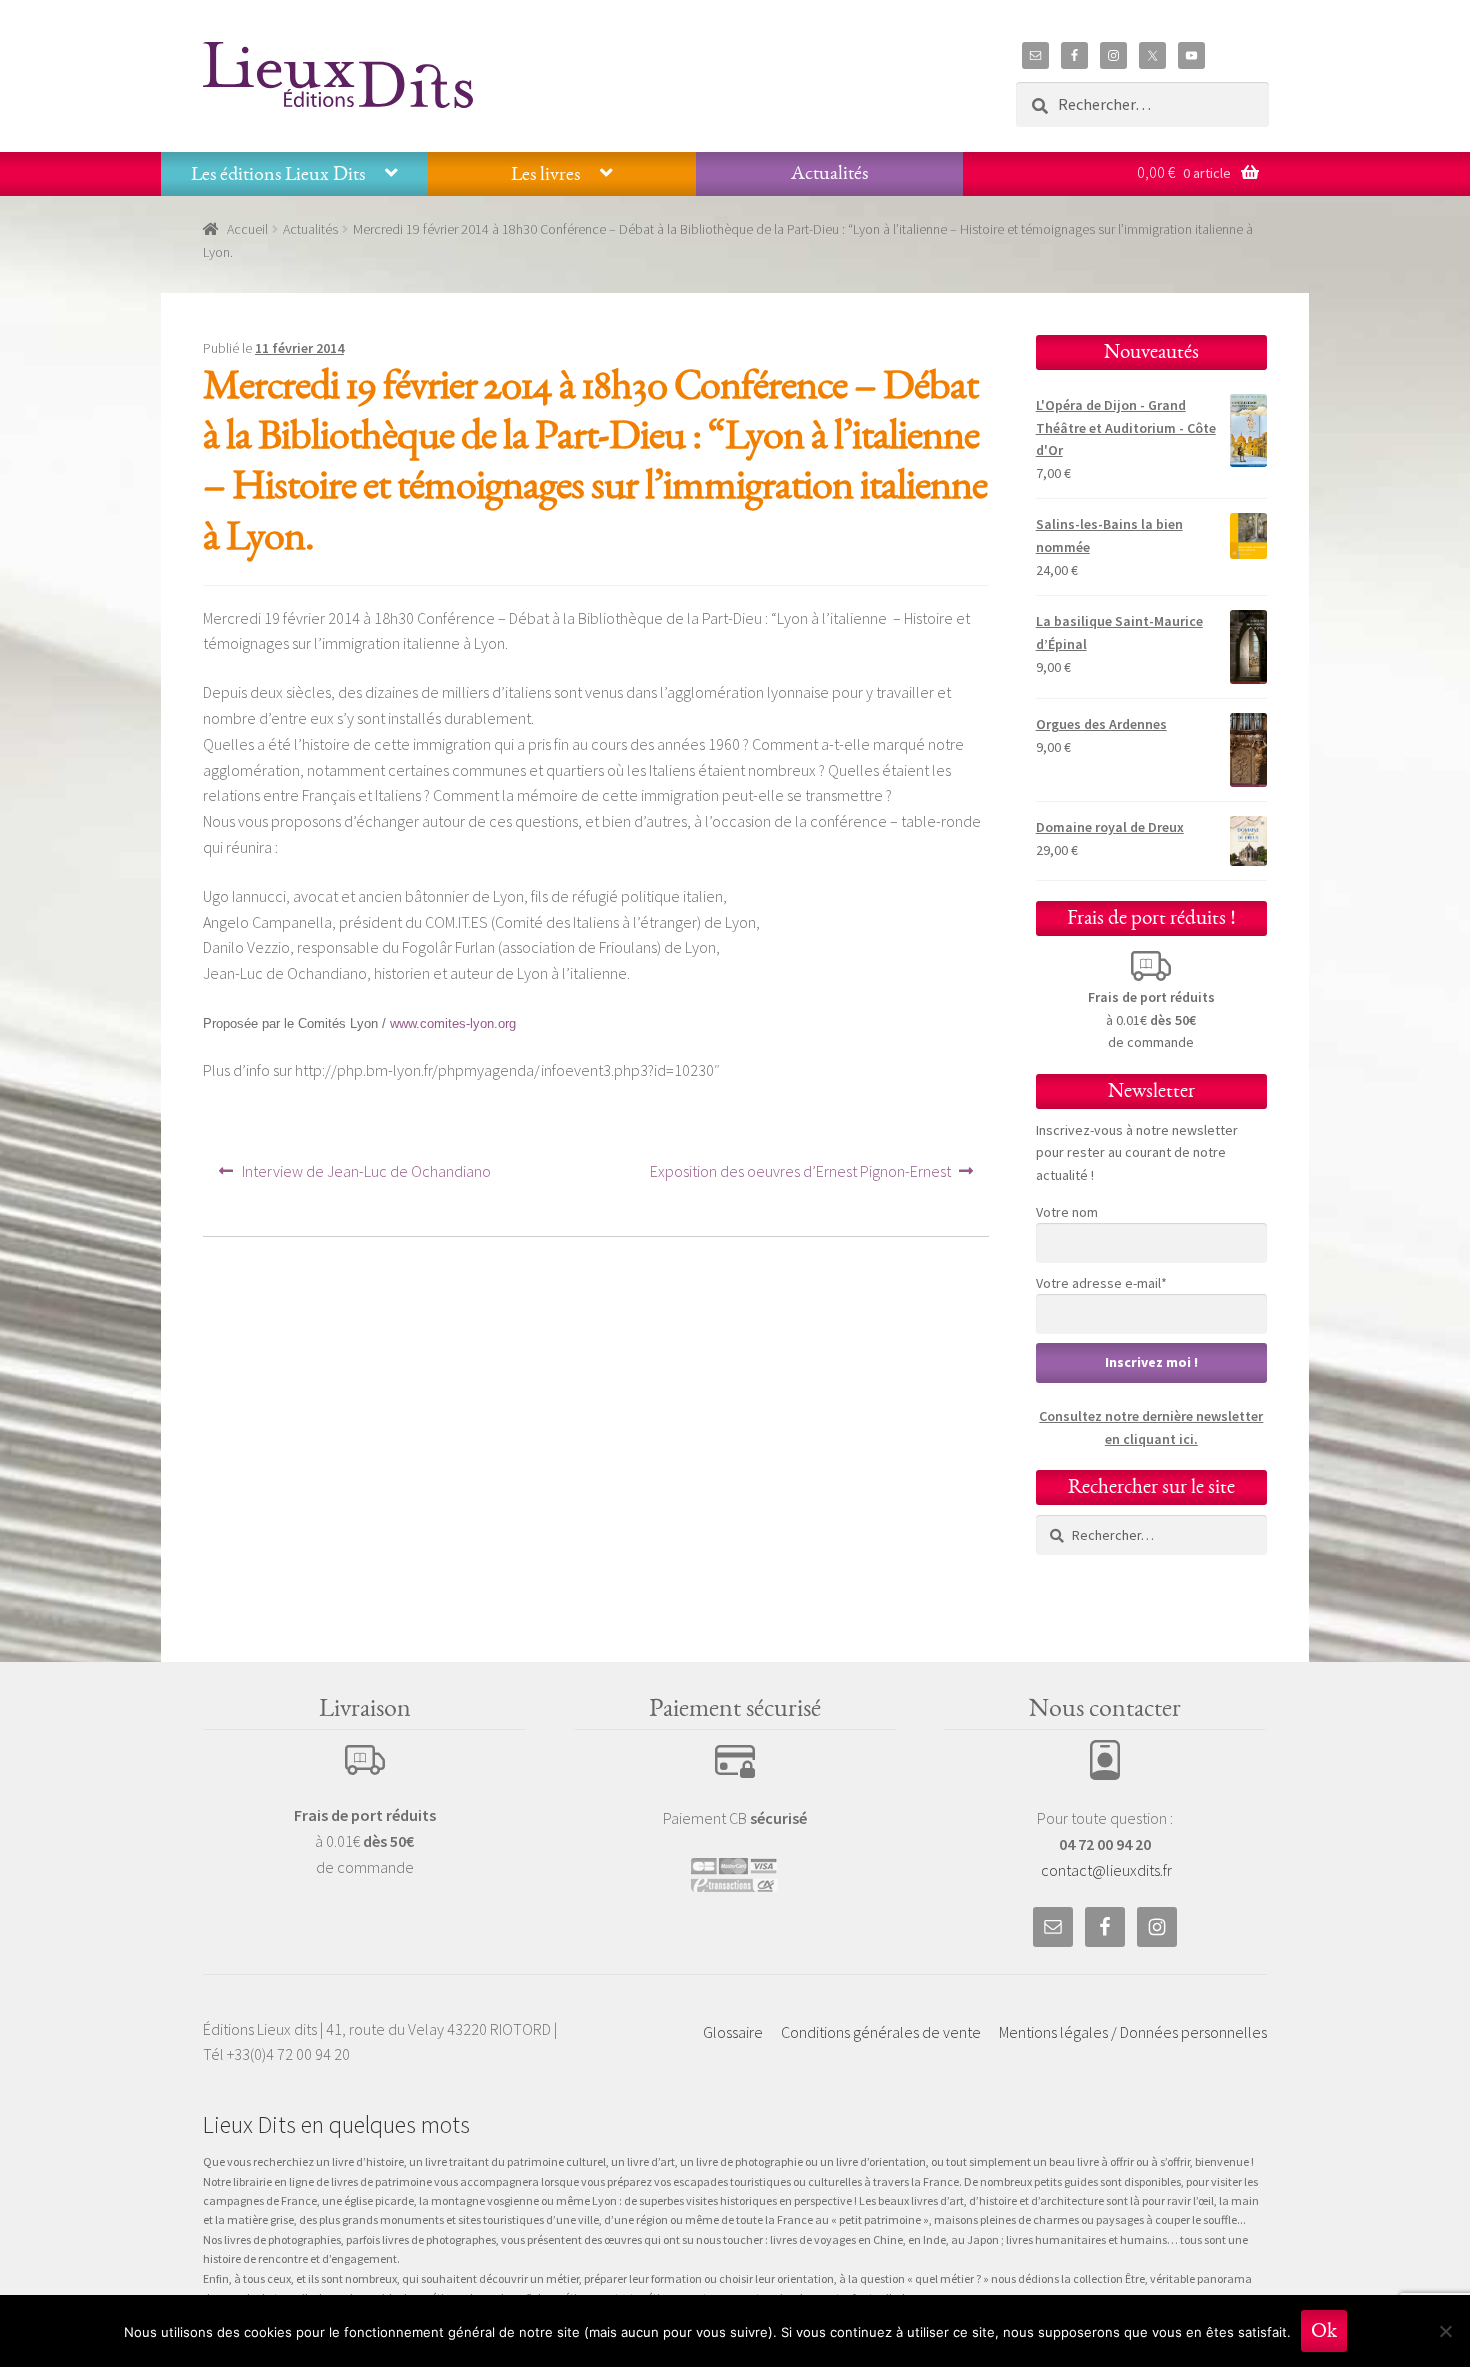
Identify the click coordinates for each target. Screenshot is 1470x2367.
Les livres (545, 174)
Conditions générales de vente (881, 2032)
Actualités (829, 173)
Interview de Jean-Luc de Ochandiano (366, 1177)
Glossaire (733, 2032)
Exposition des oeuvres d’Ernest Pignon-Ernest (800, 1177)
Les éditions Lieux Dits (278, 174)
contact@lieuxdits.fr (1106, 1870)
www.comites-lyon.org (453, 1023)
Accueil (247, 229)
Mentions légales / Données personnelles (1133, 2032)
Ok (1324, 2330)
